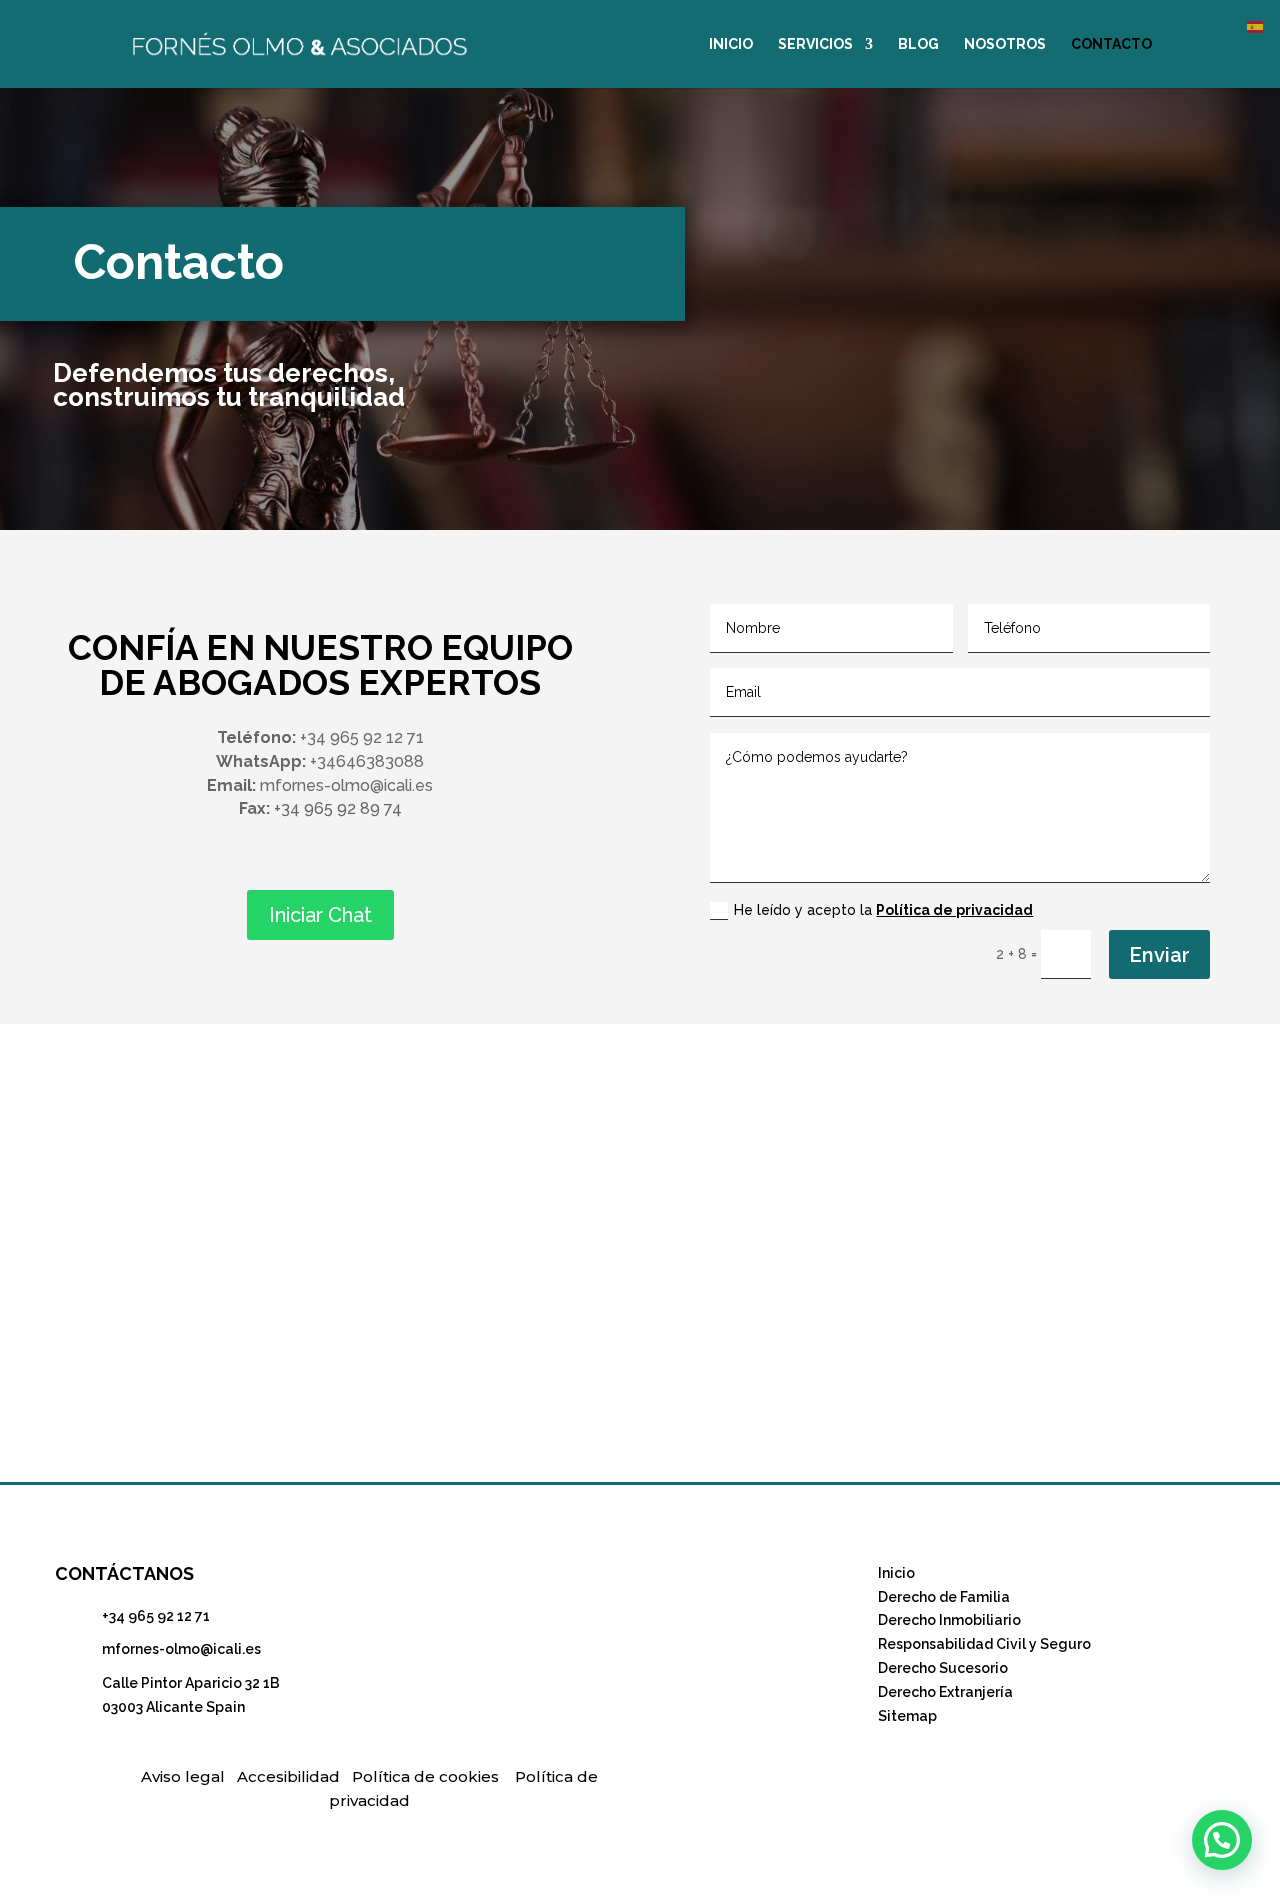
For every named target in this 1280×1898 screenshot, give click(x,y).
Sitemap (907, 1716)
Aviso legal (183, 1776)
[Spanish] (1256, 26)
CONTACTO (1111, 44)
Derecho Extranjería (945, 1692)
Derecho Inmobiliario (949, 1620)
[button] (1222, 1840)
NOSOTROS (1005, 44)
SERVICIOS (815, 44)
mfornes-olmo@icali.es (181, 1649)
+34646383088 (367, 761)
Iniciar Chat (320, 915)
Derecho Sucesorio (943, 1668)
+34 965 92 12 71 (156, 1616)
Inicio (896, 1573)
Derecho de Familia (944, 1597)
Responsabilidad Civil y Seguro (984, 1644)
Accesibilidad (288, 1776)
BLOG (918, 44)
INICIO (731, 44)
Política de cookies (425, 1776)
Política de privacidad (954, 910)
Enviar (1159, 955)
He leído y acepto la (883, 910)
